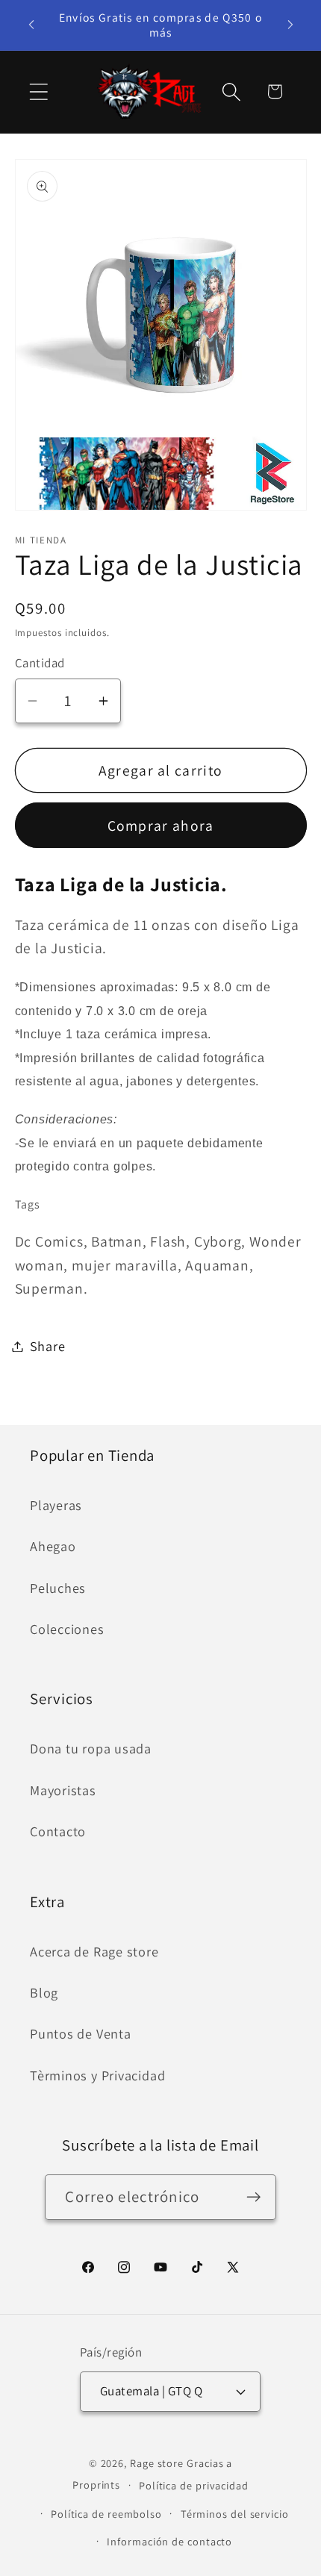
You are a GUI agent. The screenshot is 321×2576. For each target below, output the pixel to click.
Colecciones (67, 1629)
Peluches (58, 1588)
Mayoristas (63, 1790)
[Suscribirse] (254, 2197)
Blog (44, 1992)
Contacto (58, 1831)
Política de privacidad (194, 2485)
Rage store (157, 2463)
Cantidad (40, 663)
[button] (38, 91)
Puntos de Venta (81, 2033)
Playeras (56, 1505)
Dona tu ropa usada (91, 1748)
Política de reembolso (106, 2514)
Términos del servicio (235, 2514)
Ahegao (53, 1546)
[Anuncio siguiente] (290, 25)
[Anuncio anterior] (31, 25)
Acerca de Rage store (94, 1951)
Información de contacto (169, 2541)
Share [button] (48, 1346)
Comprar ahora (161, 826)
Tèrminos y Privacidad (97, 2075)
